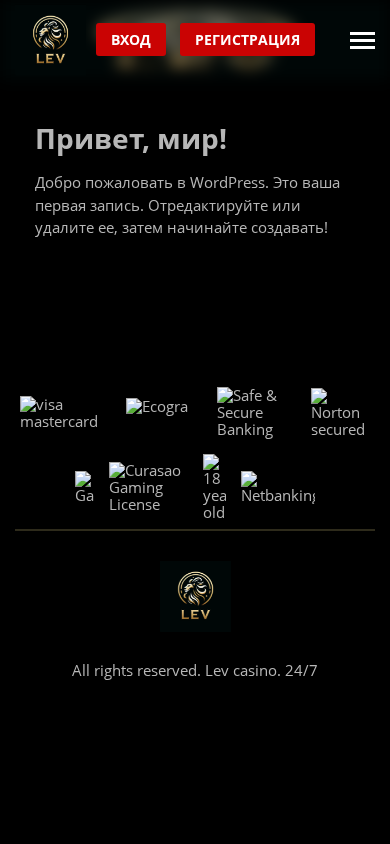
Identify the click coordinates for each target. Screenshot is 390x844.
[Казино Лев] (50, 40)
